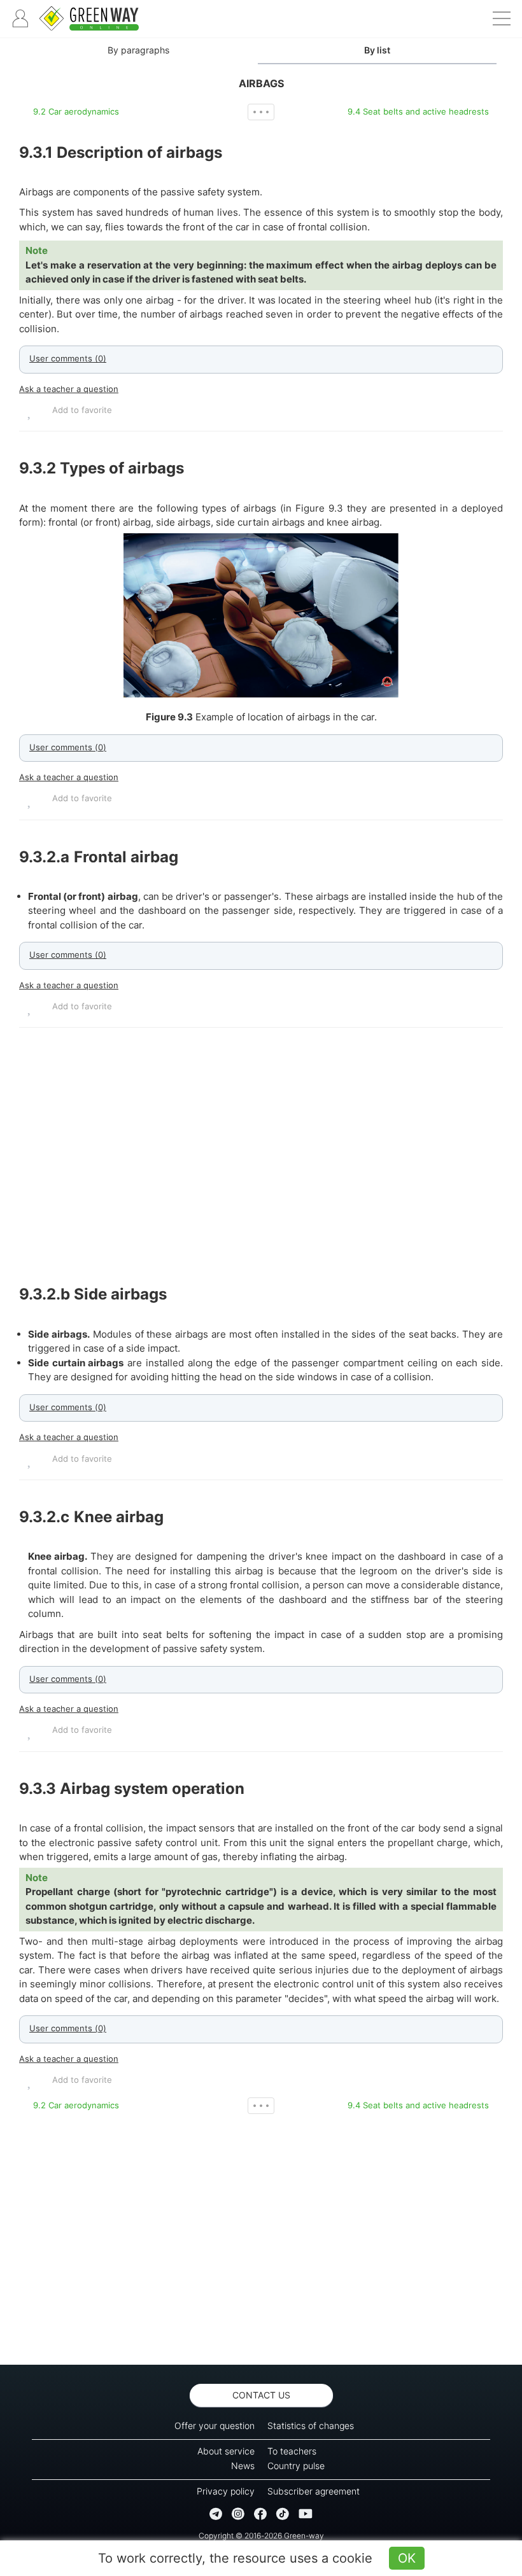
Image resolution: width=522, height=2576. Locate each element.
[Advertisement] (261, 1156)
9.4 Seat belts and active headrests (418, 111)
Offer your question (215, 2425)
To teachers (292, 2451)
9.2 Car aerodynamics (76, 111)
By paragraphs (138, 50)
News (243, 2466)
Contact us (261, 2395)
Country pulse (296, 2466)
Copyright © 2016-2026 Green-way (261, 2536)
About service (226, 2451)
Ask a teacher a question (69, 389)
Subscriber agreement (314, 2491)
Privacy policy (226, 2491)
